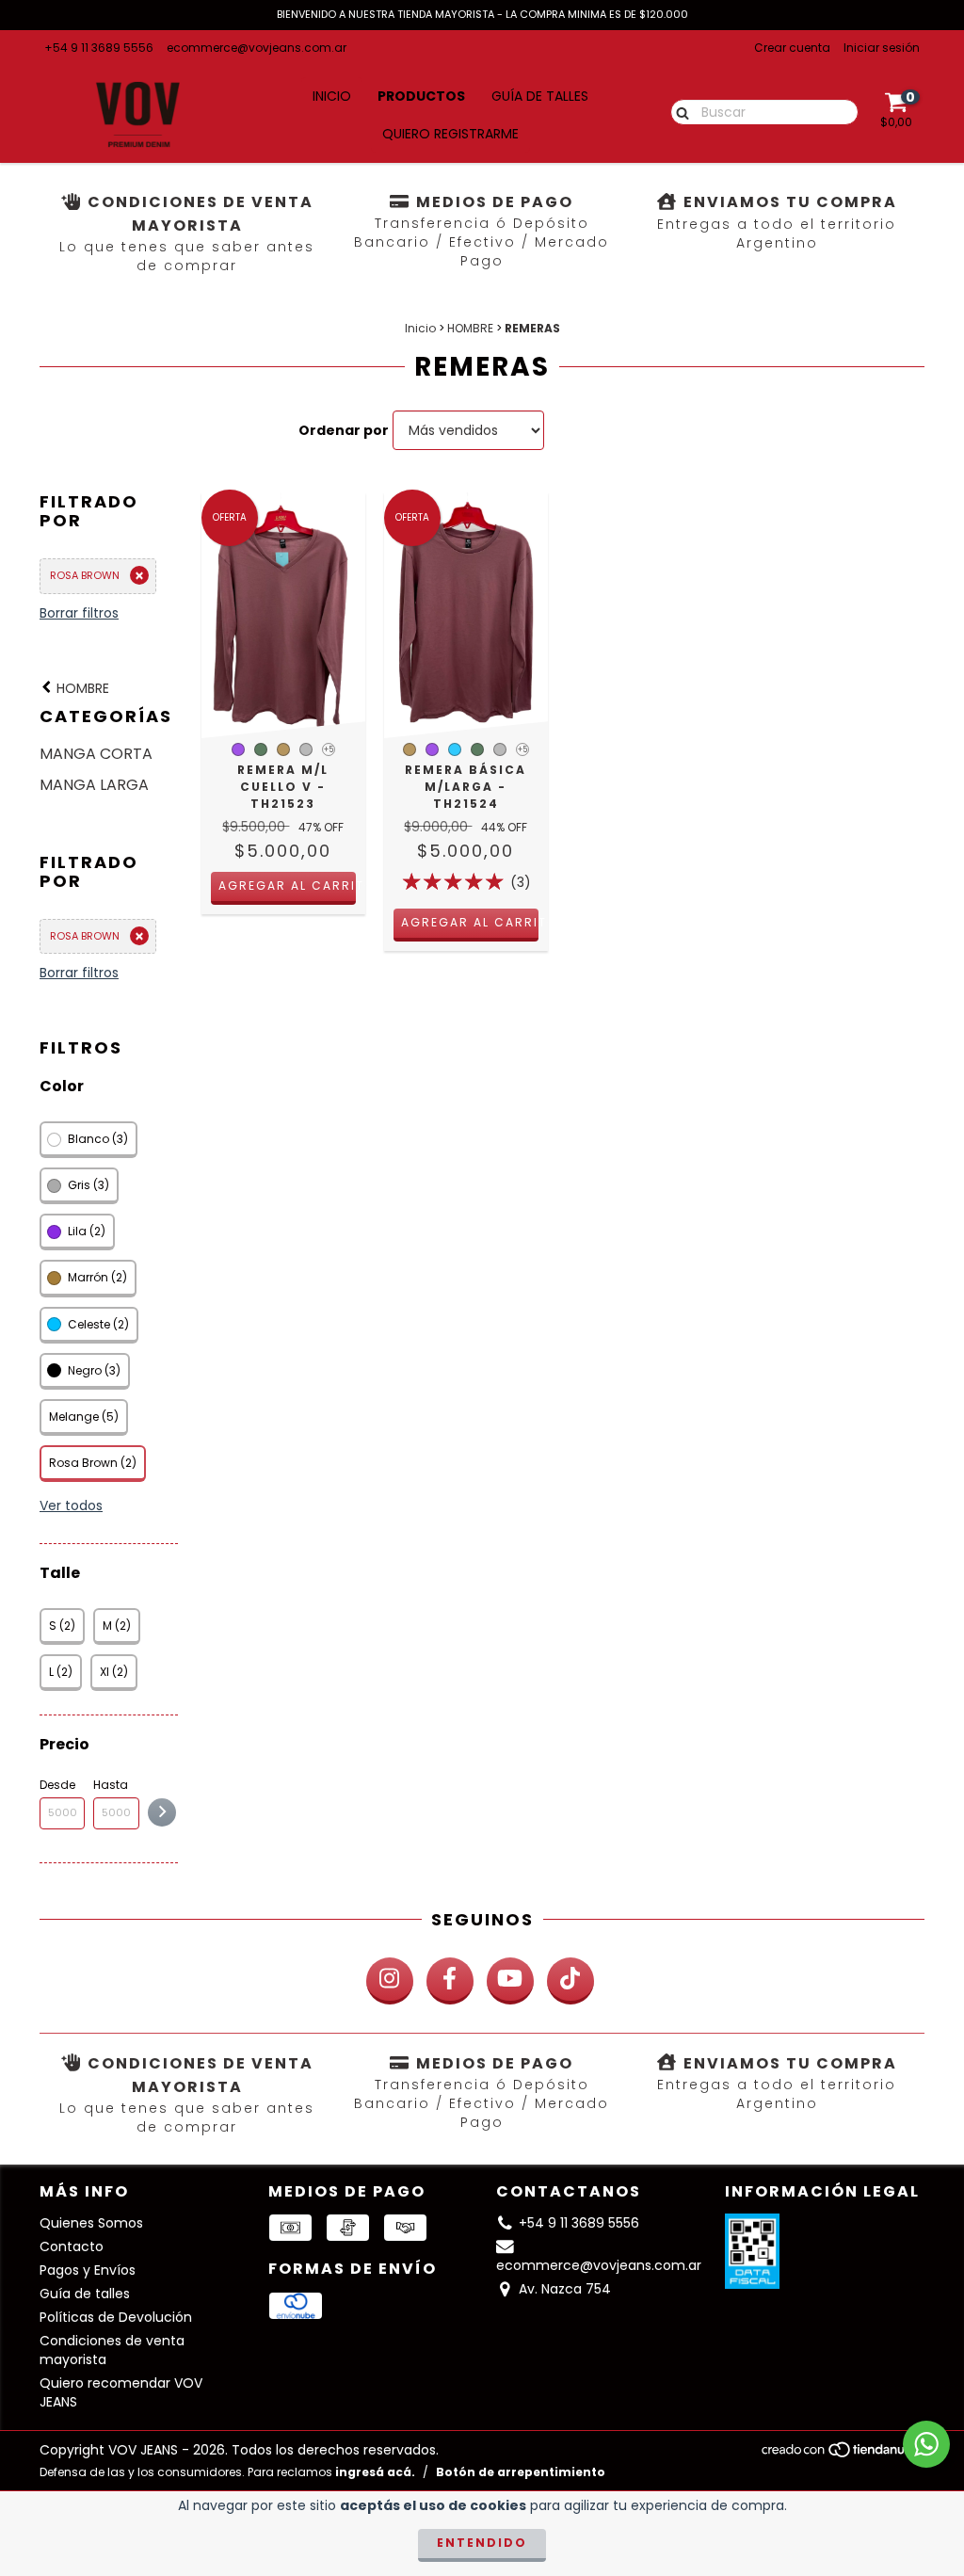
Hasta (111, 1785)
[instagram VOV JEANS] (390, 1981)
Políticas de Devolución (116, 2317)
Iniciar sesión (882, 48)
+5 (329, 750)
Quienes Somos (91, 2223)
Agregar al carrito (288, 885)
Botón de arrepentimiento (521, 2472)
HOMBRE (470, 328)
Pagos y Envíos (88, 2270)
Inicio (332, 96)
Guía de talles (540, 96)
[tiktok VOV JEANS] (570, 1981)
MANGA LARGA (94, 785)
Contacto (72, 2246)
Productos (421, 96)
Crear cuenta (792, 48)
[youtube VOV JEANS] (510, 1981)
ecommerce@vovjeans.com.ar (257, 48)
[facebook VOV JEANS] (450, 1981)
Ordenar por (344, 430)
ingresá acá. (375, 2472)
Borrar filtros (79, 613)
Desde (57, 1785)
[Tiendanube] (842, 2455)
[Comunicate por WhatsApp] (926, 2444)
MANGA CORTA (96, 754)
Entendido (482, 2543)
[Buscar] (678, 111)
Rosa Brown (85, 575)
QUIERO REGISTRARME (450, 134)
